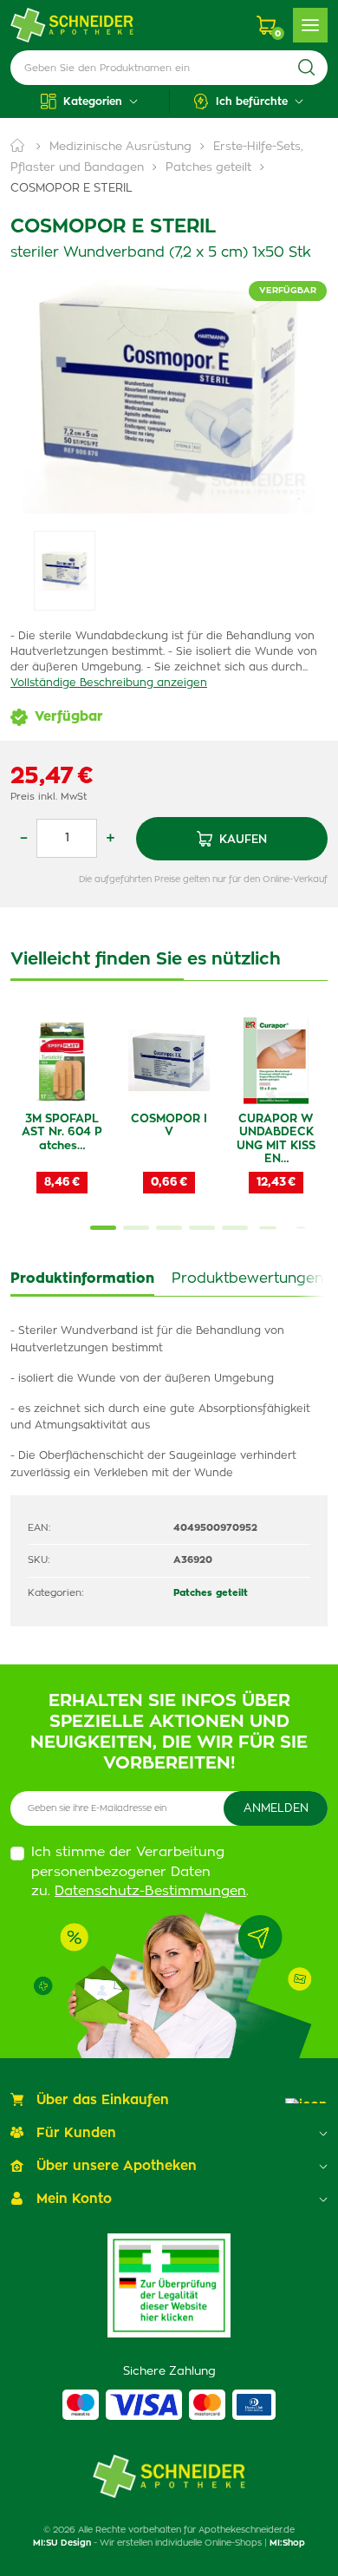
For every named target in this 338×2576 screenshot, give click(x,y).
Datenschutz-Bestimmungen (150, 1891)
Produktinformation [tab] (82, 1278)
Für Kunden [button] (76, 2133)
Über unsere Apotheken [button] (117, 2166)
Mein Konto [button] (74, 2199)
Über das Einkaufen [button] (103, 2100)
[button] (90, 101)
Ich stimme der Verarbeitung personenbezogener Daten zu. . (140, 1872)
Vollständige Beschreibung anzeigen (109, 683)
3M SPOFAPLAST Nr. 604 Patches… (62, 1133)
